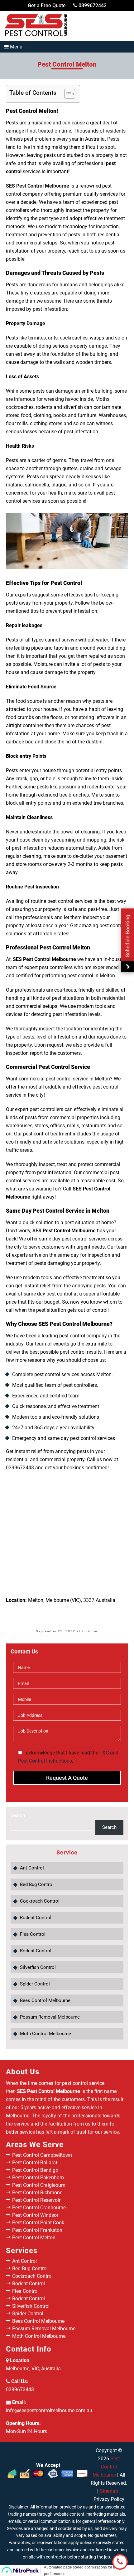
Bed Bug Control (37, 1884)
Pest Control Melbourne (106, 2467)
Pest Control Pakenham (38, 2178)
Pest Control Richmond (37, 2193)
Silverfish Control (38, 1967)
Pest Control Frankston (37, 2230)
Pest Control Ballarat (35, 2163)
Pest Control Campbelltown (42, 2155)
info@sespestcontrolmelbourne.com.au (49, 2410)
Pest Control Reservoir (36, 2200)
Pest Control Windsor (35, 2215)
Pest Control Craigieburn (39, 2185)
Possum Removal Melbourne (50, 2017)
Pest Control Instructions (45, 1761)
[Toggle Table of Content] (67, 94)
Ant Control (32, 1868)
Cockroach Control (40, 1901)
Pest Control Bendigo (35, 2170)
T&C (104, 1753)
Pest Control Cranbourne (39, 2208)
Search (18, 1815)
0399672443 (92, 5)
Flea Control (33, 1934)
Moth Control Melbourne (45, 2034)
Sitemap (109, 2491)
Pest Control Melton (34, 2238)
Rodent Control (36, 1918)
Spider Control (35, 1984)
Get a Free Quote (47, 5)
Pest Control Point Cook (38, 2223)
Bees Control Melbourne (45, 2000)
